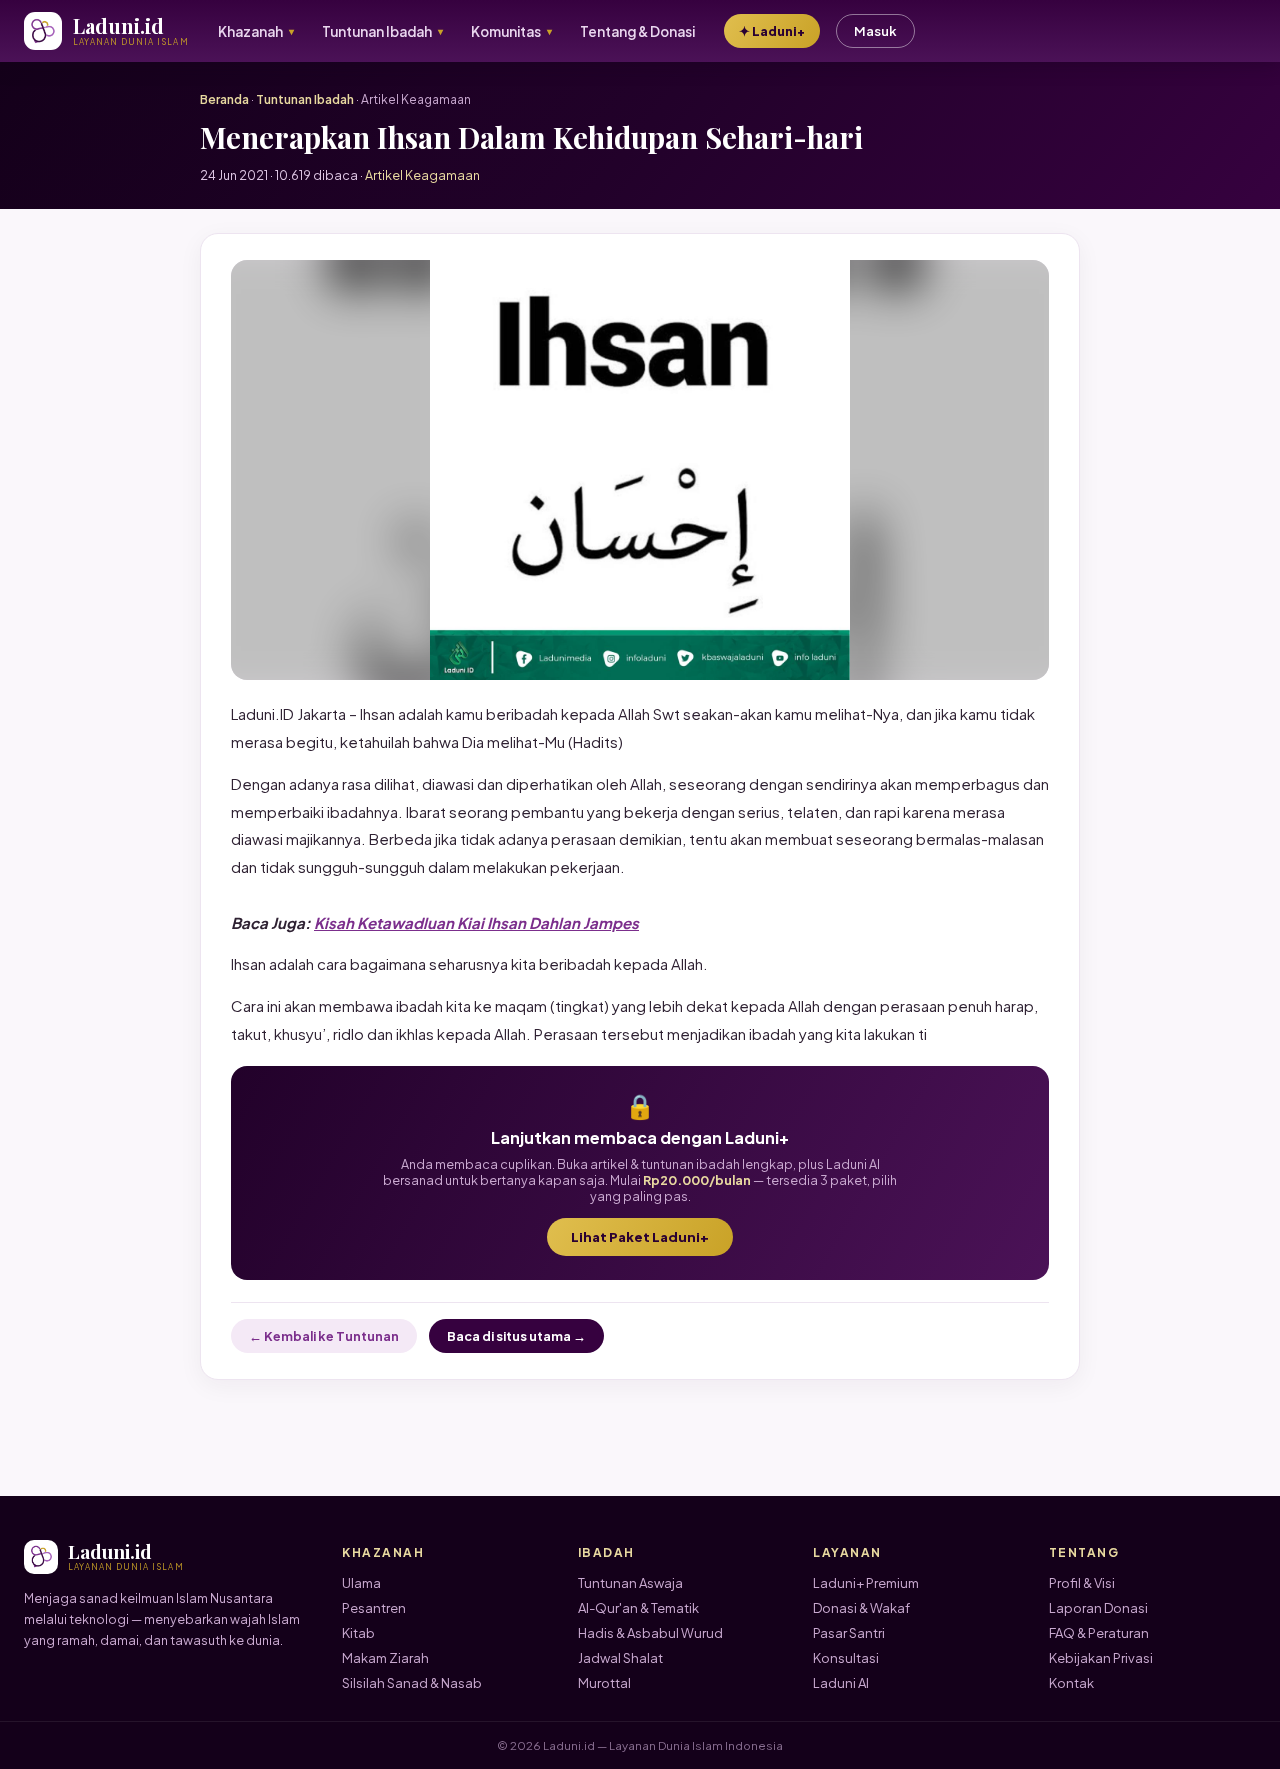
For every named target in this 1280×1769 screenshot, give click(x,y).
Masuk (875, 31)
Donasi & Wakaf (861, 1608)
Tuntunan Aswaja (630, 1583)
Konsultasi (846, 1658)
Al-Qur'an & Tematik (638, 1608)
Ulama (361, 1583)
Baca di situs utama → (516, 1336)
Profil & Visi (1082, 1583)
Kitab (358, 1633)
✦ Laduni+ (772, 31)
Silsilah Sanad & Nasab (412, 1683)
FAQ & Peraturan (1099, 1633)
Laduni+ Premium (866, 1583)
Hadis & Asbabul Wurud (650, 1633)
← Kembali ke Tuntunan (324, 1336)
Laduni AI (841, 1683)
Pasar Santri (849, 1633)
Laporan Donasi (1098, 1608)
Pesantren (374, 1608)
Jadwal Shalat (620, 1658)
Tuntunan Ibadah (305, 99)
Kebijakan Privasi (1101, 1658)
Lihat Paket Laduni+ (640, 1237)
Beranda (224, 99)
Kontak (1071, 1683)
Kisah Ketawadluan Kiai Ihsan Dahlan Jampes (476, 922)
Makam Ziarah (385, 1658)
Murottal (604, 1683)
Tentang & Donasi (637, 31)
